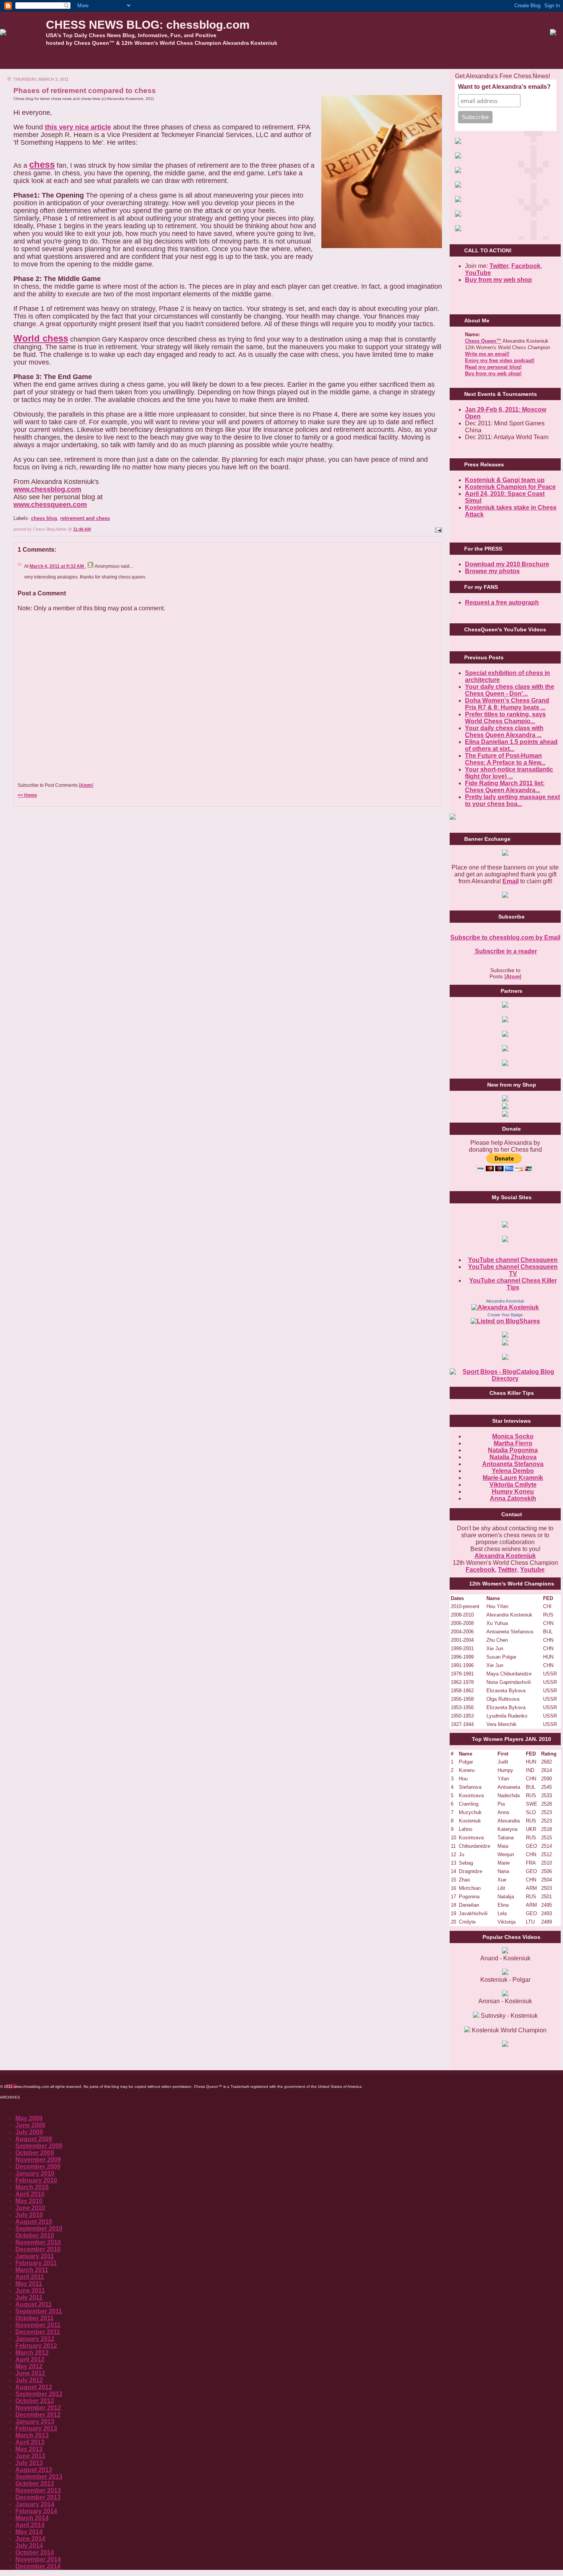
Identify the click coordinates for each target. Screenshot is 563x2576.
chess (42, 164)
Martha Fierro (513, 1443)
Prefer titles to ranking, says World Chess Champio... (505, 718)
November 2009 (38, 2160)
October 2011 (34, 2318)
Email (511, 881)
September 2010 (39, 2229)
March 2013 (32, 2435)
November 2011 (38, 2325)
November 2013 (38, 2490)
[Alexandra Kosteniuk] (505, 1307)
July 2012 (29, 2380)
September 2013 (39, 2477)
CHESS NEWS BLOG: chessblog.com (148, 25)
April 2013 (30, 2442)
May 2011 (29, 2284)
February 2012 (36, 2346)
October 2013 (35, 2484)
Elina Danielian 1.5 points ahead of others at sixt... (511, 745)
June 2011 (30, 2291)
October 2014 (35, 2552)
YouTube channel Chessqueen (513, 1260)
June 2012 (30, 2373)
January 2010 (35, 2173)
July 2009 (29, 2132)
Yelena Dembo (513, 1471)
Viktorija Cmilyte (513, 1485)
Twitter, (500, 266)
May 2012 (29, 2366)
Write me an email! (487, 354)
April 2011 (30, 2277)
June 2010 (30, 2208)
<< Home (27, 795)
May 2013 (29, 2449)
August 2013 (34, 2470)
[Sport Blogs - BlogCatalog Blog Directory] (505, 1379)
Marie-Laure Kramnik (513, 1478)
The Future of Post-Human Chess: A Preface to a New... (505, 759)
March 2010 (32, 2187)
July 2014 (29, 2546)
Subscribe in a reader (505, 951)
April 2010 (30, 2194)
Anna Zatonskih (513, 1498)
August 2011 (34, 2304)
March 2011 (32, 2270)
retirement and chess (85, 518)
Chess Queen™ (483, 341)
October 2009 (35, 2153)
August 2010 (34, 2222)
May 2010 (29, 2201)
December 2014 (38, 2566)
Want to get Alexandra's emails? (504, 87)
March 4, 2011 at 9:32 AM (57, 566)
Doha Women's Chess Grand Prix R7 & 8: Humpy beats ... (507, 704)
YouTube (478, 273)
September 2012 (39, 2394)
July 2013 (29, 2463)
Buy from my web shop (498, 280)
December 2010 (38, 2249)
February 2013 (36, 2428)
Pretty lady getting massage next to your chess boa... (512, 800)
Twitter (507, 1570)
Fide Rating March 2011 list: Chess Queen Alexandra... (505, 787)
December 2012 (38, 2415)
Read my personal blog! (493, 367)
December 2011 (38, 2332)
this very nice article (78, 127)
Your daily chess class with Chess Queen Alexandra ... (504, 731)
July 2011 (29, 2297)
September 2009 (39, 2146)
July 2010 (29, 2215)
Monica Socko (513, 1436)
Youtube (532, 1570)
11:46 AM (82, 529)
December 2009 (38, 2167)
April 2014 (30, 2525)
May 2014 (29, 2532)
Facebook (526, 266)
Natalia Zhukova (513, 1457)
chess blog (44, 518)
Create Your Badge (505, 1315)
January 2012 (35, 2339)
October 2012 (35, 2401)
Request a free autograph (502, 602)
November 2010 (38, 2242)
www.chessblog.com (47, 489)
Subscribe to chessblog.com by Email (505, 937)
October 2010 (35, 2235)
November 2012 (38, 2408)
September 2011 (39, 2311)
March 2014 (32, 2518)
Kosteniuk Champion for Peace (510, 487)
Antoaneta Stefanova (513, 1464)
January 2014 (35, 2504)
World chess (41, 338)
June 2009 (30, 2125)
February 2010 (36, 2180)
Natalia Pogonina (513, 1450)
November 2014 (38, 2559)
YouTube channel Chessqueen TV (513, 1270)
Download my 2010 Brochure (507, 564)
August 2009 (34, 2139)
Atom (86, 785)
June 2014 (30, 2539)
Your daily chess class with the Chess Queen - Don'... (510, 690)
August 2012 (34, 2387)
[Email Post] (438, 529)
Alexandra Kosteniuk (505, 1301)
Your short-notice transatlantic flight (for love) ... (509, 773)
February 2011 (36, 2263)
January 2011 (35, 2256)
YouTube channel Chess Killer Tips (513, 1284)
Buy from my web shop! (493, 373)
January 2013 (35, 2422)
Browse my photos (492, 571)
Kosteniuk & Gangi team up (505, 480)
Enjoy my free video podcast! (500, 360)
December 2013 (38, 2497)
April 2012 (30, 2359)
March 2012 (32, 2353)
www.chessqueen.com (50, 505)
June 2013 (30, 2456)
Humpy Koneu (513, 1491)
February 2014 (36, 2511)
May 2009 (29, 2118)
